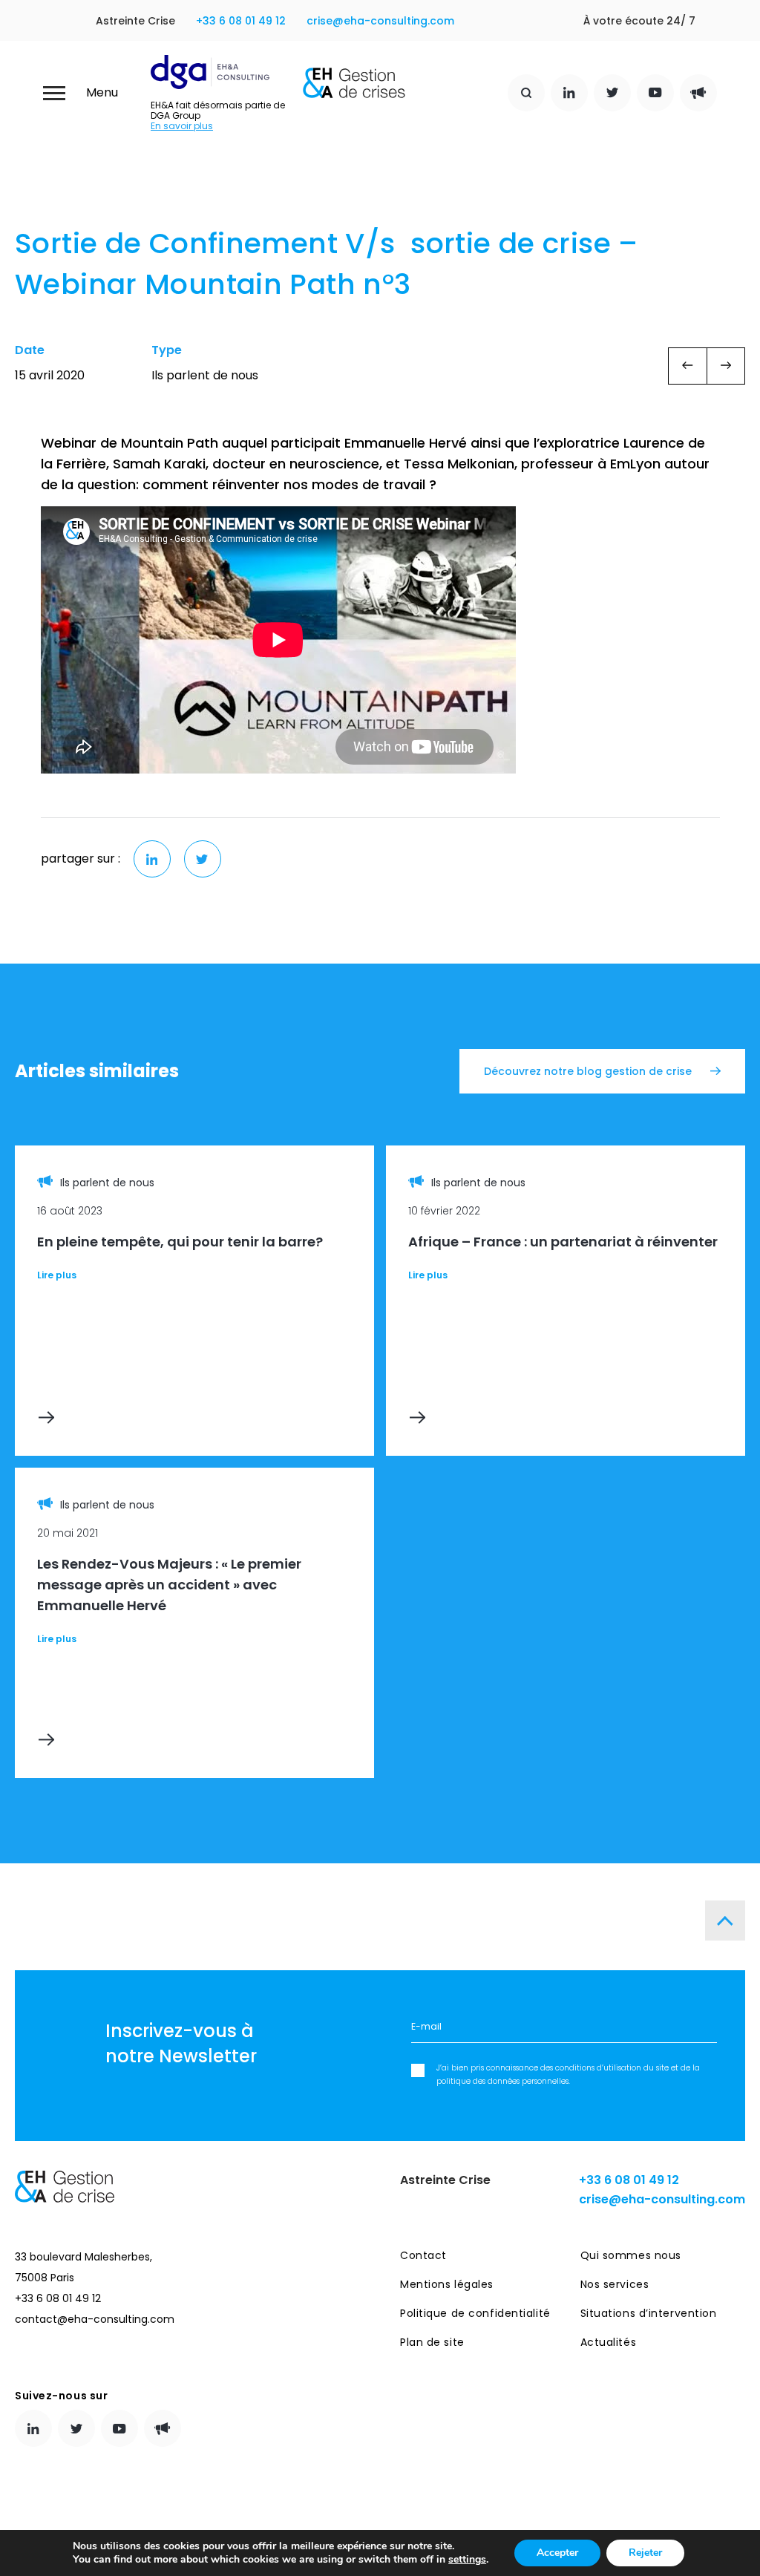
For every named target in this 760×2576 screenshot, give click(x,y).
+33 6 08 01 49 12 (241, 21)
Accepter (557, 2553)
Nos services (615, 2284)
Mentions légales (447, 2284)
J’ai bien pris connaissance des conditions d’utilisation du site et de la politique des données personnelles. (568, 2075)
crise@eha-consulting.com (380, 21)
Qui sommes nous (631, 2255)
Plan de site (432, 2342)
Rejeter (645, 2553)
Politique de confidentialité (475, 2313)
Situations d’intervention (649, 2313)
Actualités (609, 2342)
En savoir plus (182, 126)
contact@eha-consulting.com (95, 2319)
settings (467, 2560)
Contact (423, 2255)
